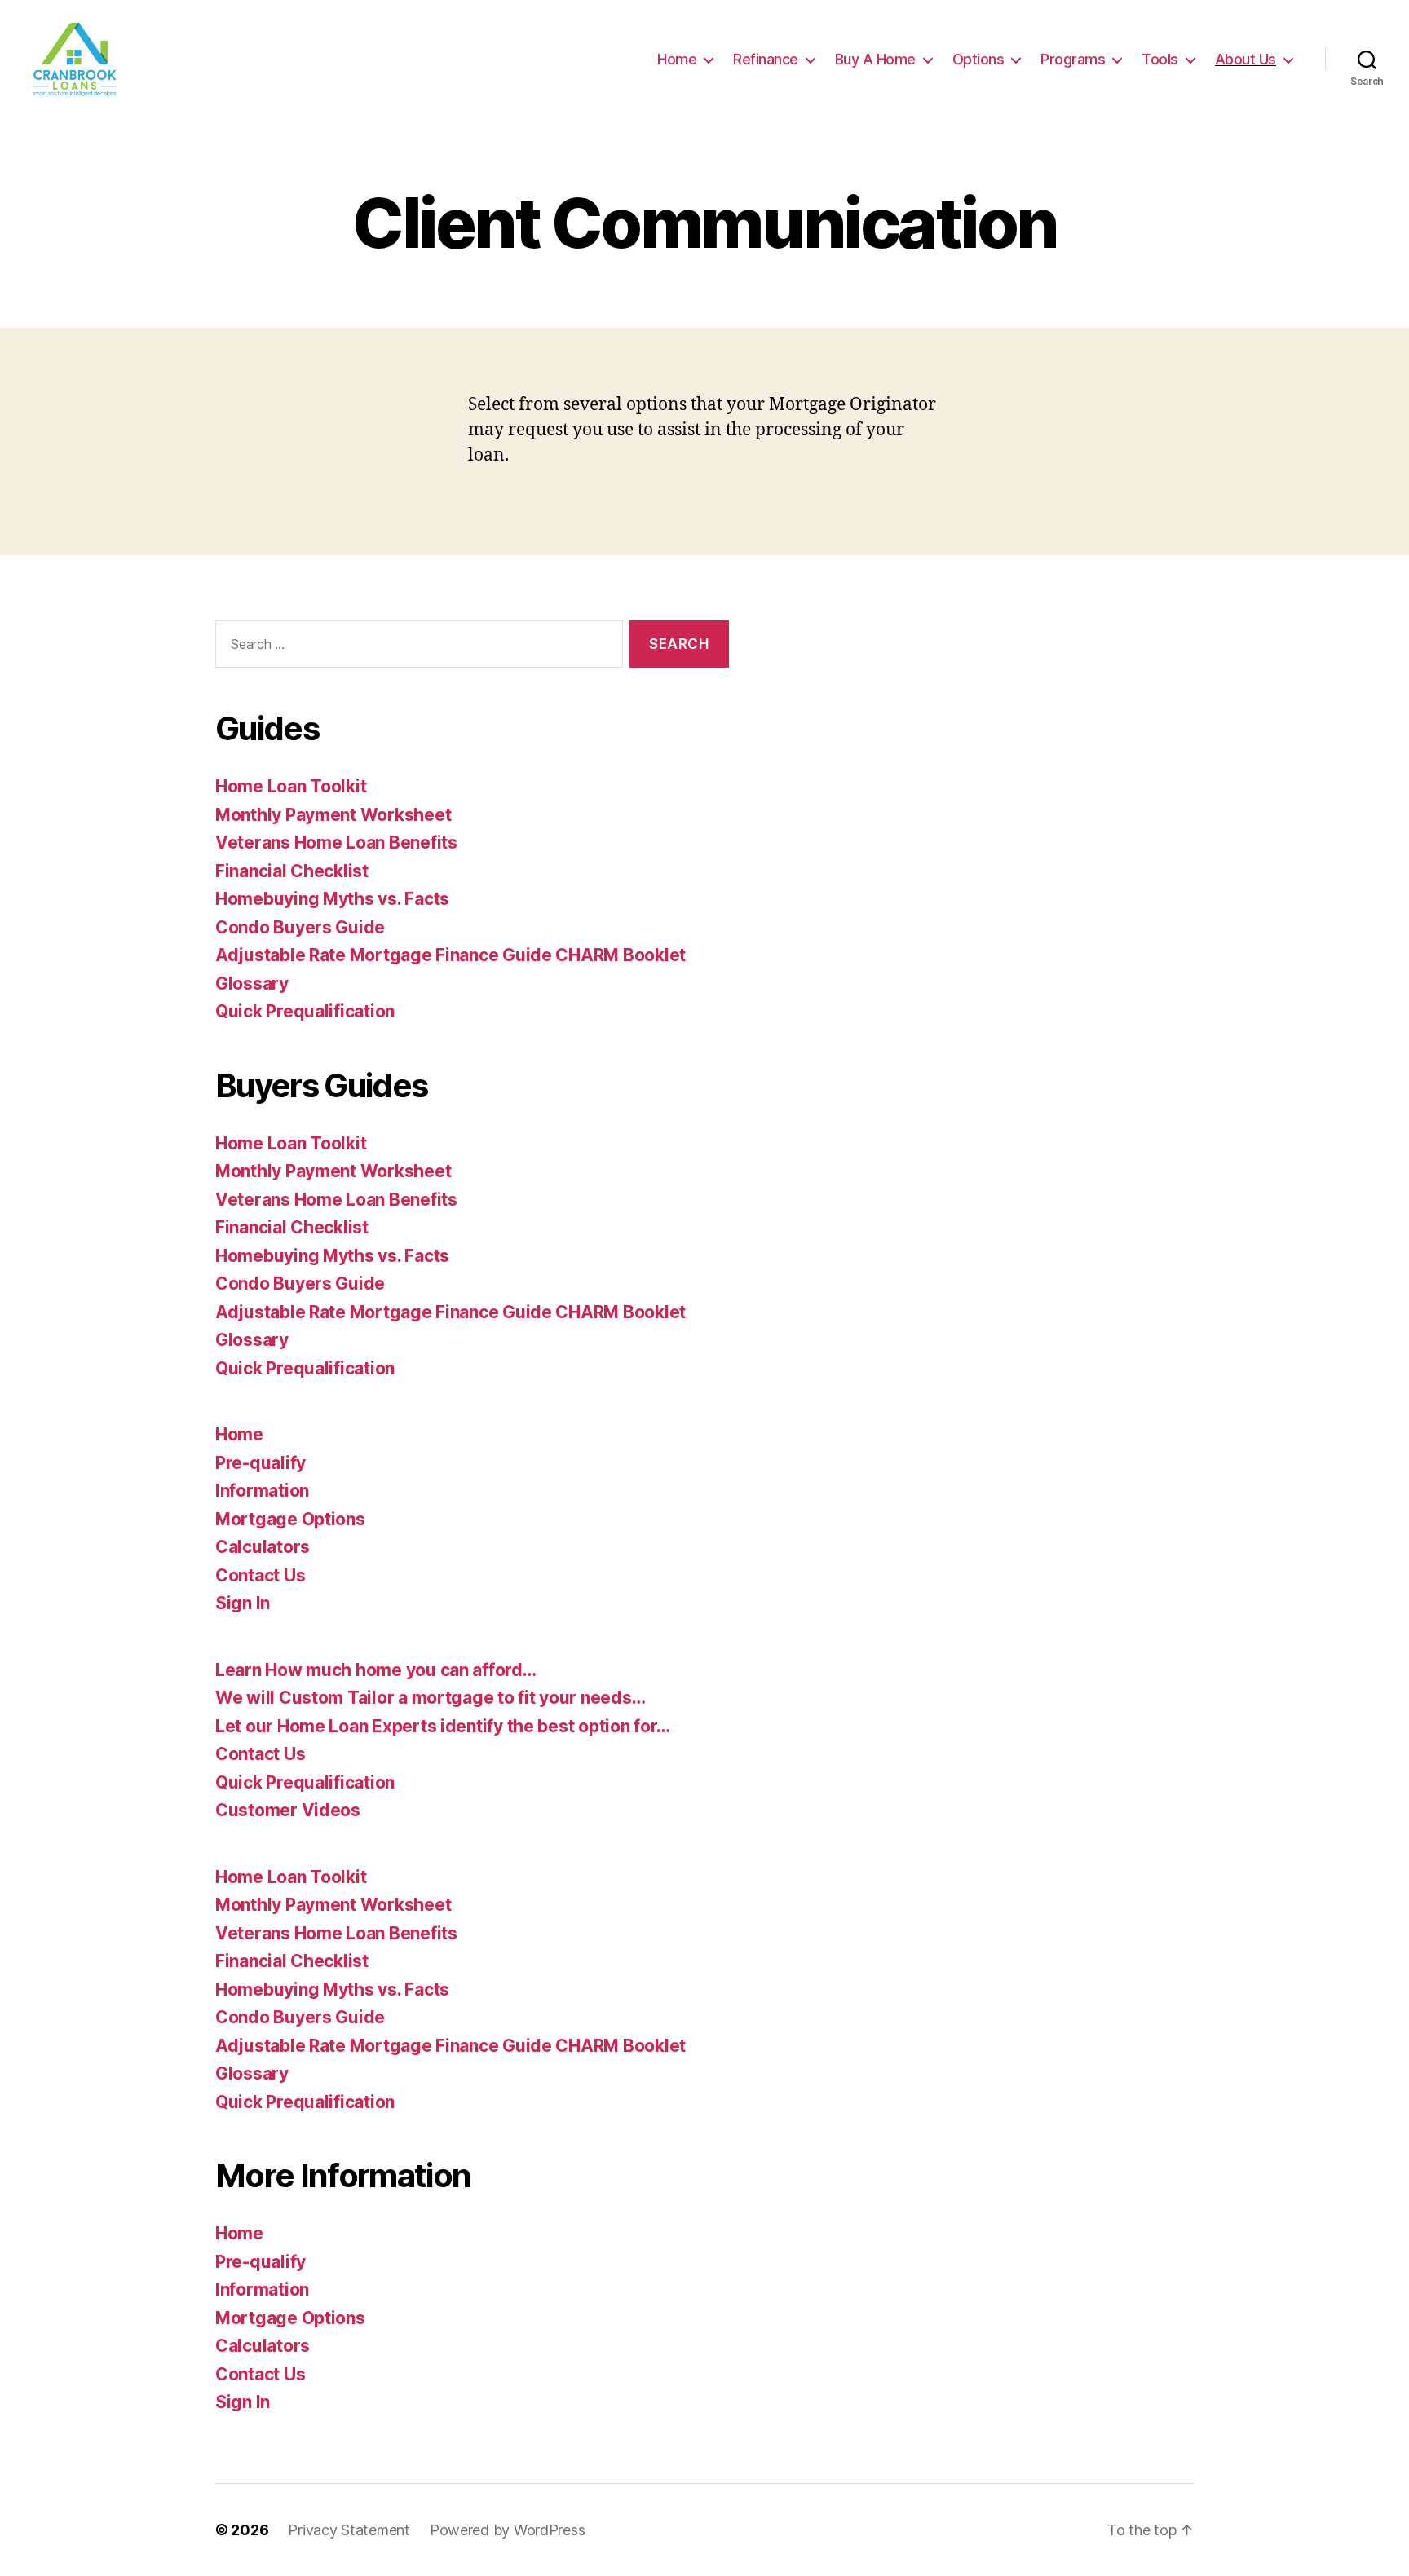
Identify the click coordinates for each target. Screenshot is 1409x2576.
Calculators (263, 1547)
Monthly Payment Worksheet (333, 815)
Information (262, 1491)
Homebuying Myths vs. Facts (332, 899)
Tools (1160, 59)
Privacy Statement (349, 2530)
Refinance (766, 59)
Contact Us (260, 1575)
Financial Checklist (292, 871)
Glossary (252, 984)
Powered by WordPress (508, 2530)
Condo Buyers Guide (300, 927)
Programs (1073, 59)
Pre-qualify (261, 1463)
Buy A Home (875, 59)
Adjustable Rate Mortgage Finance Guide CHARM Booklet (451, 955)
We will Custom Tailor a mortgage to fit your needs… (430, 1698)
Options (978, 59)
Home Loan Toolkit (291, 786)
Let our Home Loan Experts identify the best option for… (443, 1726)
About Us (1246, 59)
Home (677, 59)
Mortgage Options (290, 1519)
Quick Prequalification (305, 1011)
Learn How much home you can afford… (376, 1670)
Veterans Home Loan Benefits (336, 842)
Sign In (243, 1603)
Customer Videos (288, 1810)
